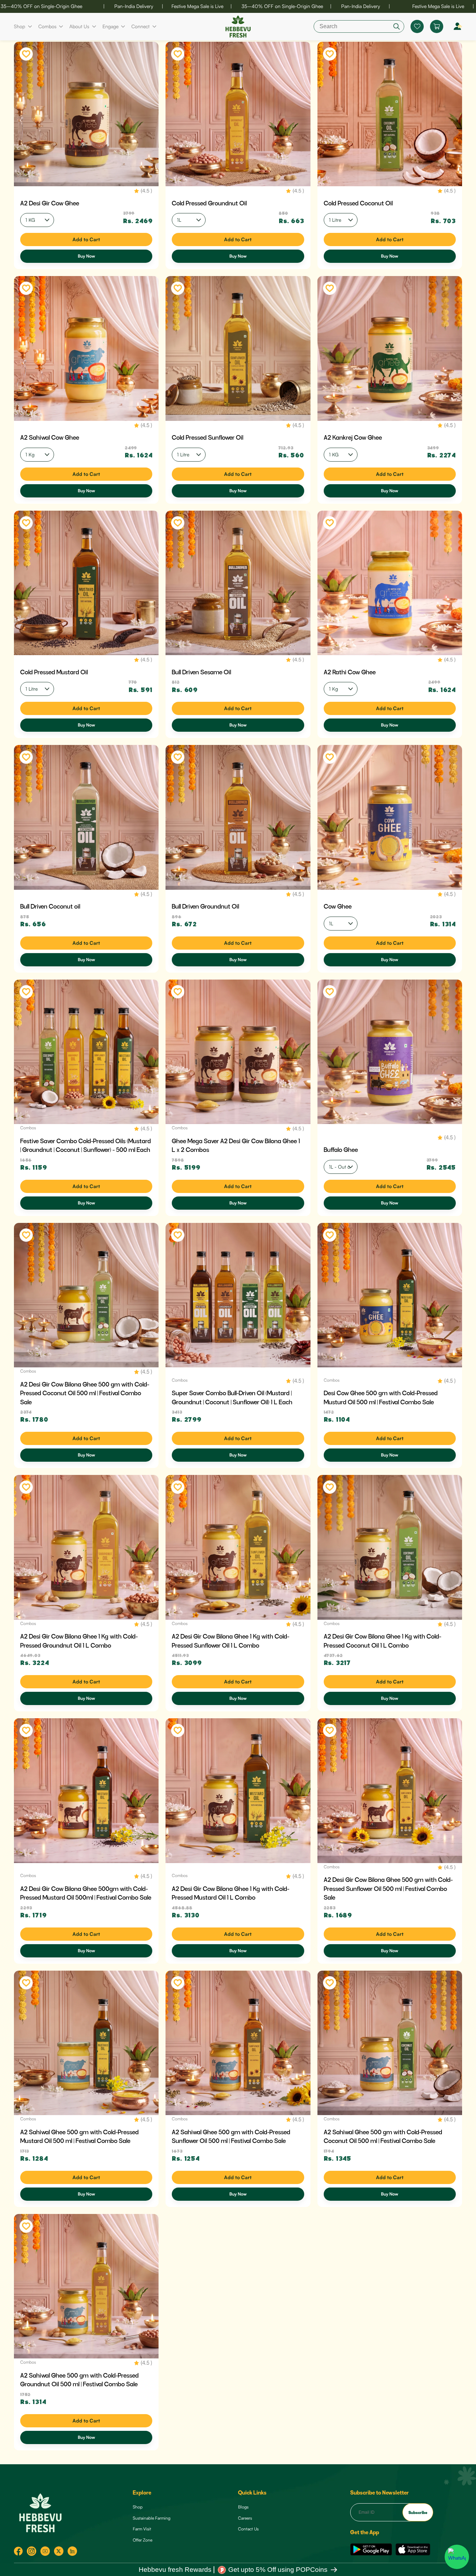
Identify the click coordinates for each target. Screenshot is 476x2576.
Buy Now (86, 256)
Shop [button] (20, 26)
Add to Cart (86, 239)
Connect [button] (140, 26)
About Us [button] (79, 26)
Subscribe (418, 2512)
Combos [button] (47, 26)
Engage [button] (110, 26)
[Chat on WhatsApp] (457, 2557)
